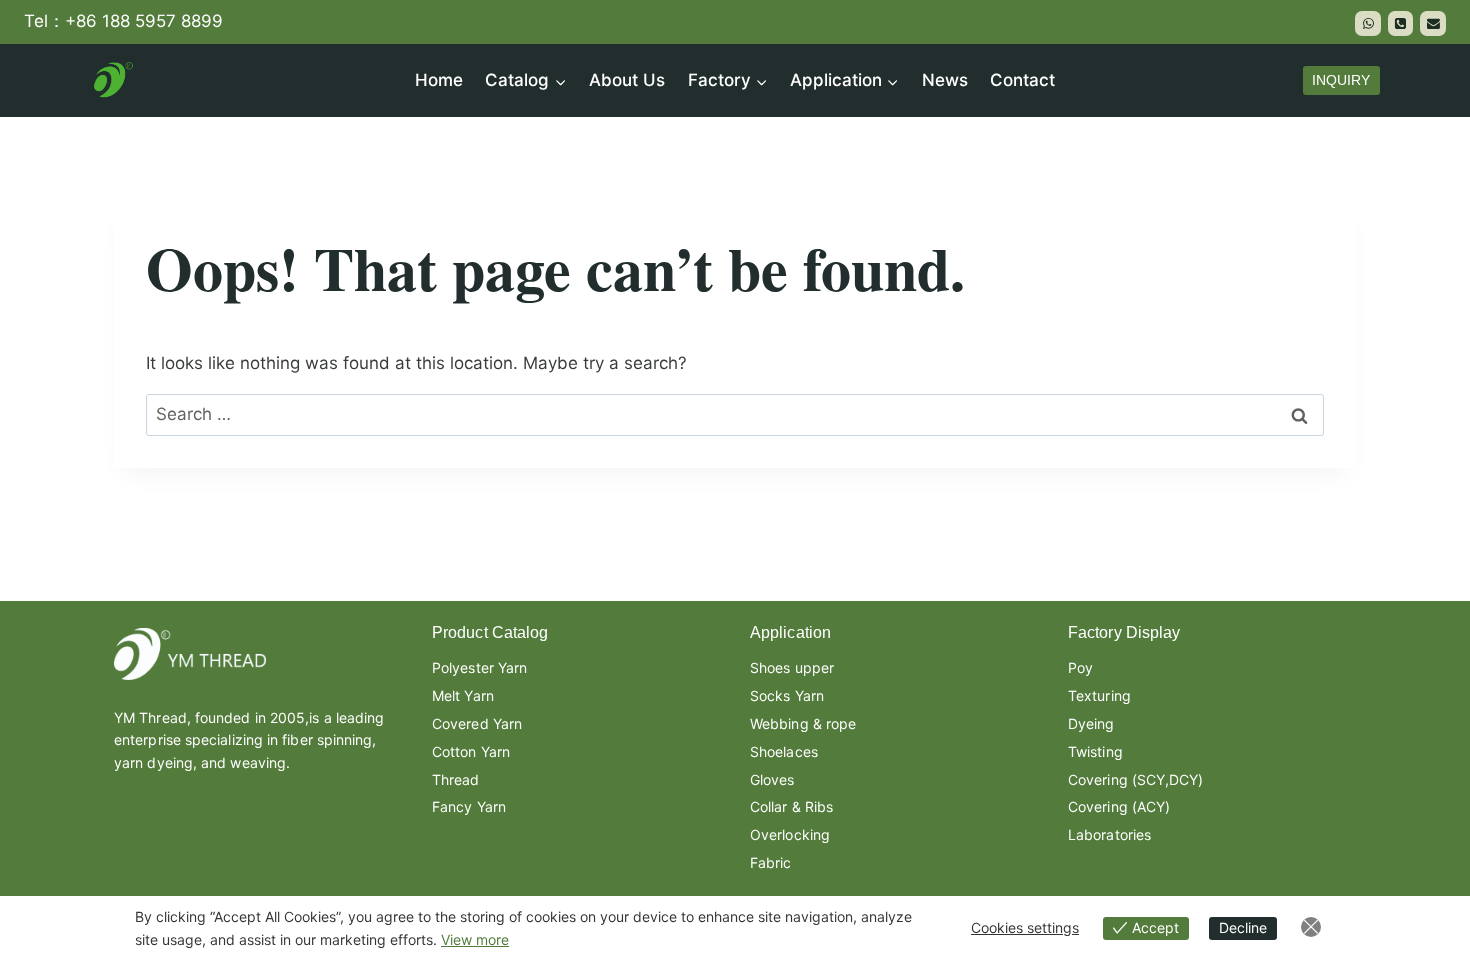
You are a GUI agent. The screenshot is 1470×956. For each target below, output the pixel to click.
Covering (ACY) (1119, 806)
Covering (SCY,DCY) (1136, 779)
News (945, 80)
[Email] (1433, 24)
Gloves (772, 779)
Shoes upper (792, 667)
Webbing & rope (803, 723)
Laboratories (1109, 834)
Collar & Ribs (791, 806)
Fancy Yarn (469, 806)
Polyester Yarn (479, 667)
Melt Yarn (463, 695)
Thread (456, 779)
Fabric (771, 862)
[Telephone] (1401, 24)
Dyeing (1091, 723)
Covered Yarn (477, 723)
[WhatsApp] (1368, 24)
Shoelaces (784, 751)
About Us (627, 80)
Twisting (1095, 751)
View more (475, 939)
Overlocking (790, 834)
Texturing (1099, 695)
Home (439, 80)
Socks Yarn (787, 695)
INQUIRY (1341, 80)
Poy (1080, 667)
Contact (1022, 80)
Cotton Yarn (471, 751)
